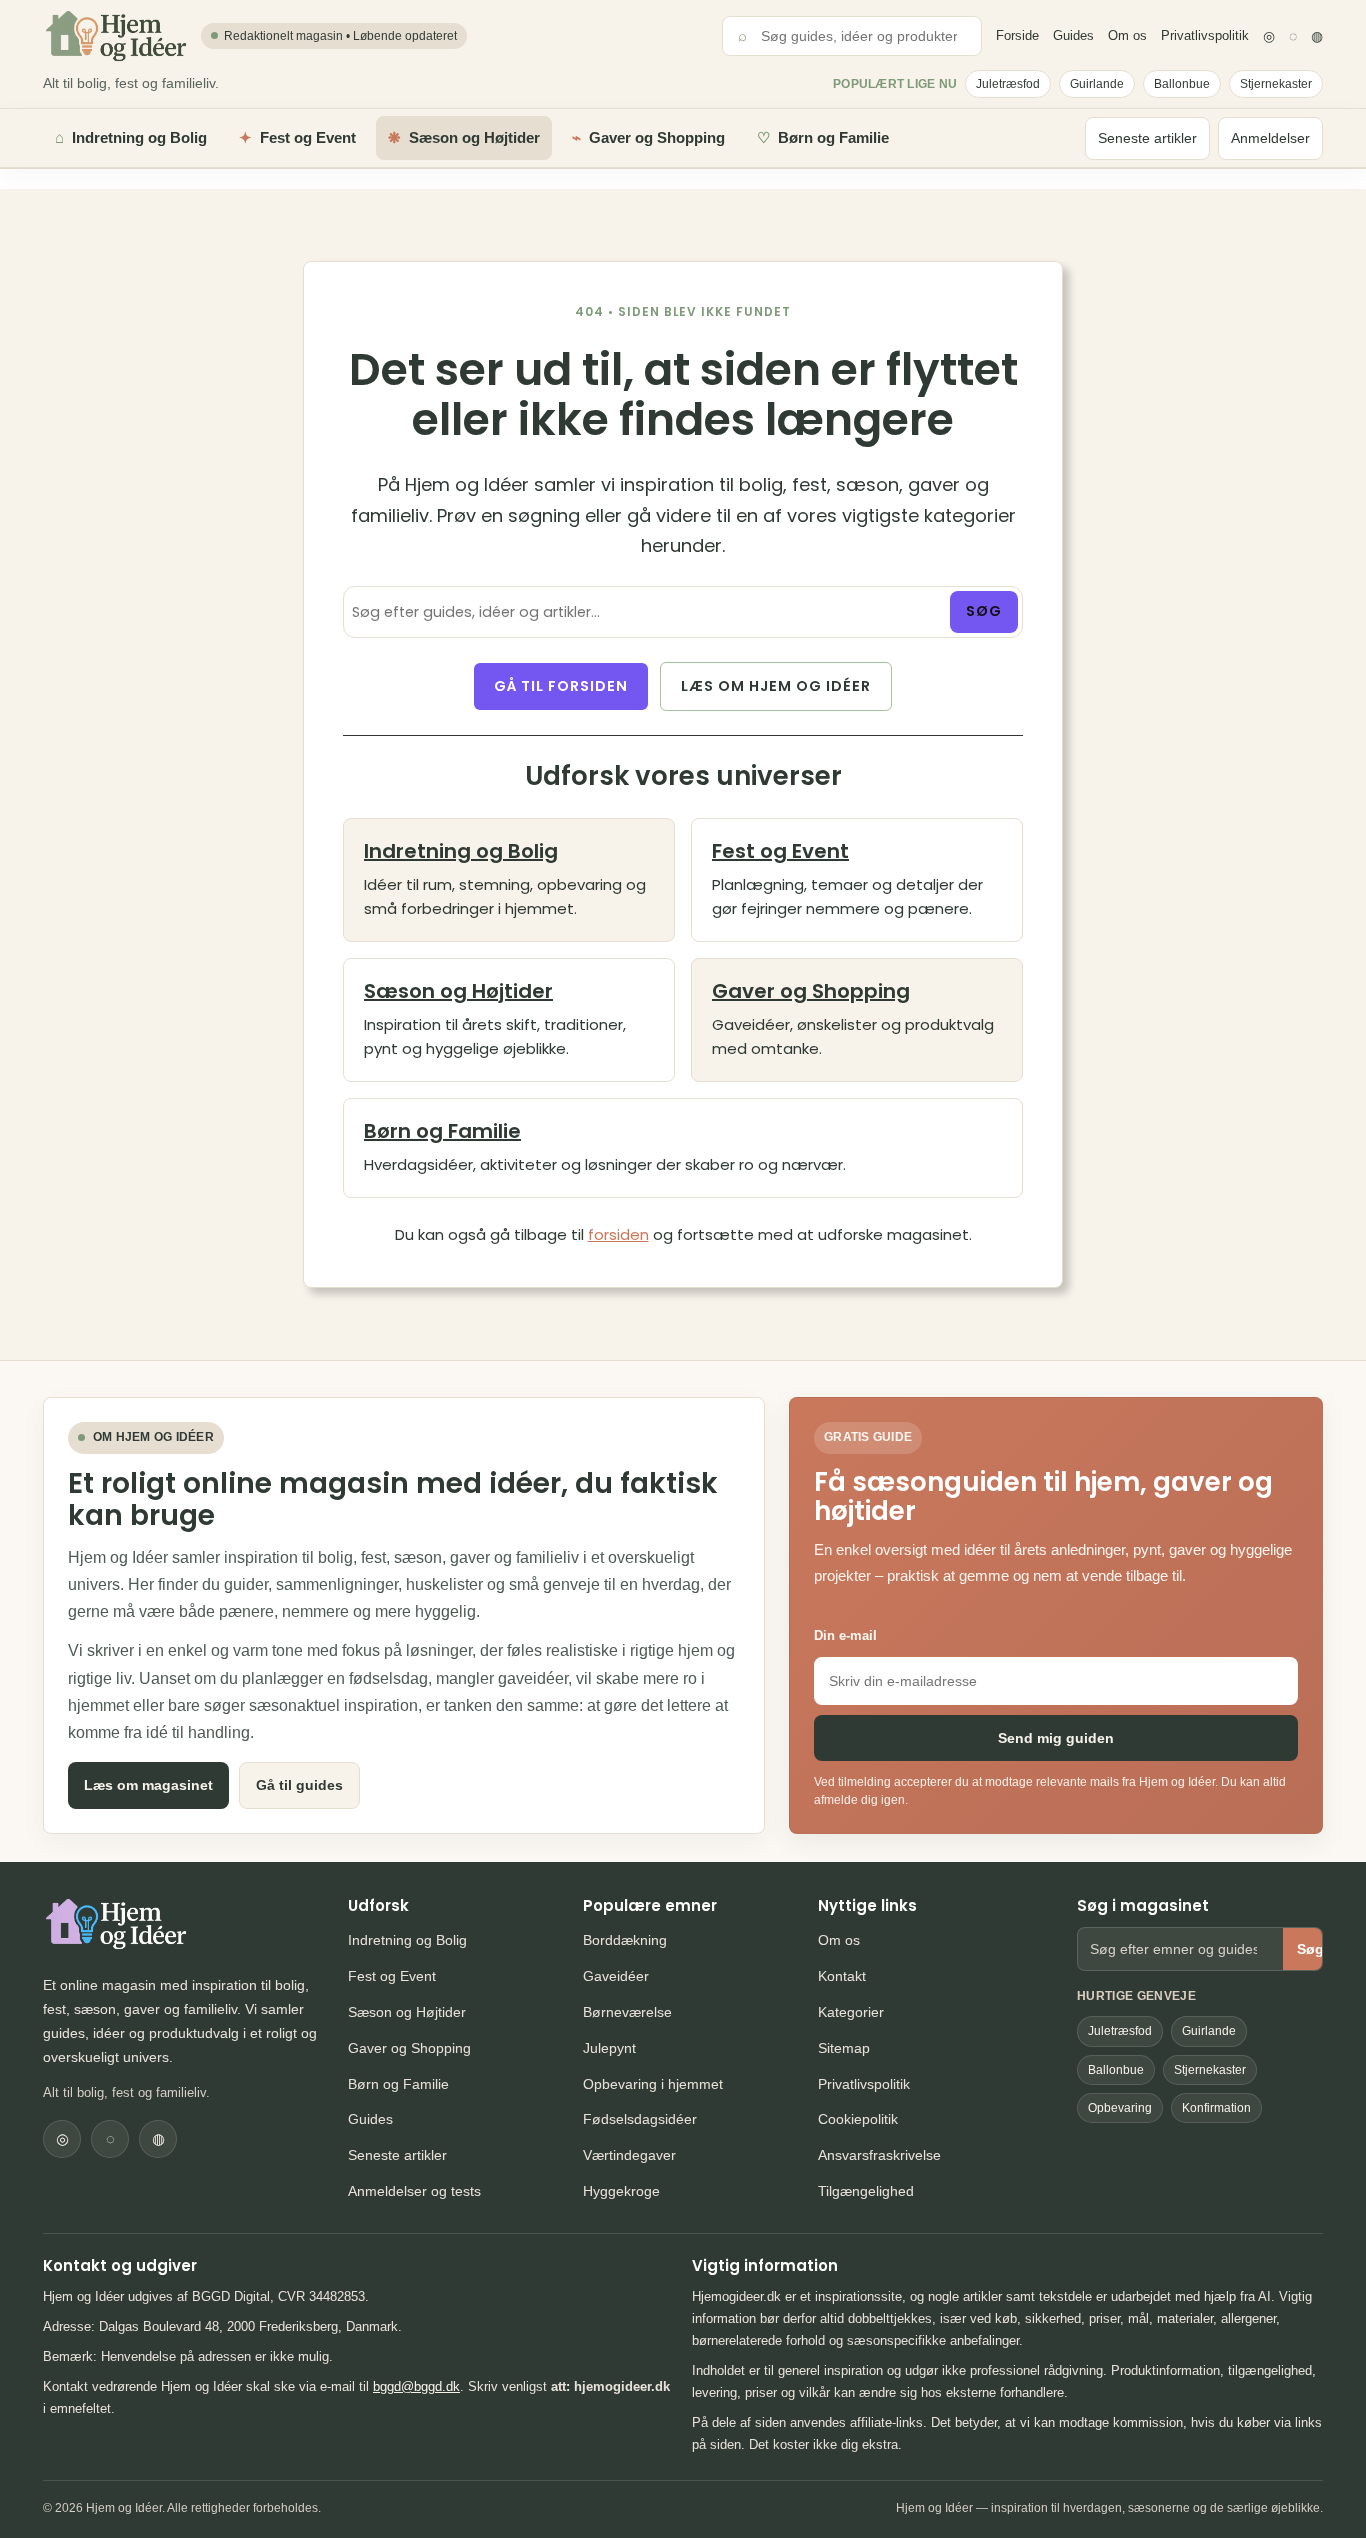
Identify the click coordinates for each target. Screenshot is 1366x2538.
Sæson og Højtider (458, 991)
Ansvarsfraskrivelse (879, 2155)
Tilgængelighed (866, 2191)
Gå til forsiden (561, 686)
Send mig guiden (1056, 1738)
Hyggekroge (621, 2191)
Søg (984, 611)
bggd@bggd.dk (416, 2386)
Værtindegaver (629, 2155)
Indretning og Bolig (461, 851)
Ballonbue (1182, 84)
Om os (1127, 35)
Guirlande (1097, 84)
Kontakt (842, 1976)
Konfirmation (1216, 2108)
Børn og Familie (442, 1131)
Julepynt (609, 2048)
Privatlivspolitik (1205, 35)
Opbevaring (1120, 2108)
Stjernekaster (1276, 84)
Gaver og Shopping (811, 991)
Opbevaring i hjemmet (653, 2084)
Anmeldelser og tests (414, 2191)
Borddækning (625, 1940)
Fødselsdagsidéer (640, 2119)
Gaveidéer (616, 1976)
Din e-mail (845, 1635)
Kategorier (851, 2012)
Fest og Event (780, 851)
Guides (1073, 35)
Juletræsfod (1008, 84)
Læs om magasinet (148, 1785)
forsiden (618, 1234)
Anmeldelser (1270, 138)
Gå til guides (299, 1785)
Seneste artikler (1147, 138)
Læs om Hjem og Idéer (776, 686)
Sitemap (844, 2048)
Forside (1017, 35)
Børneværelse (627, 2012)
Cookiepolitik (858, 2119)
